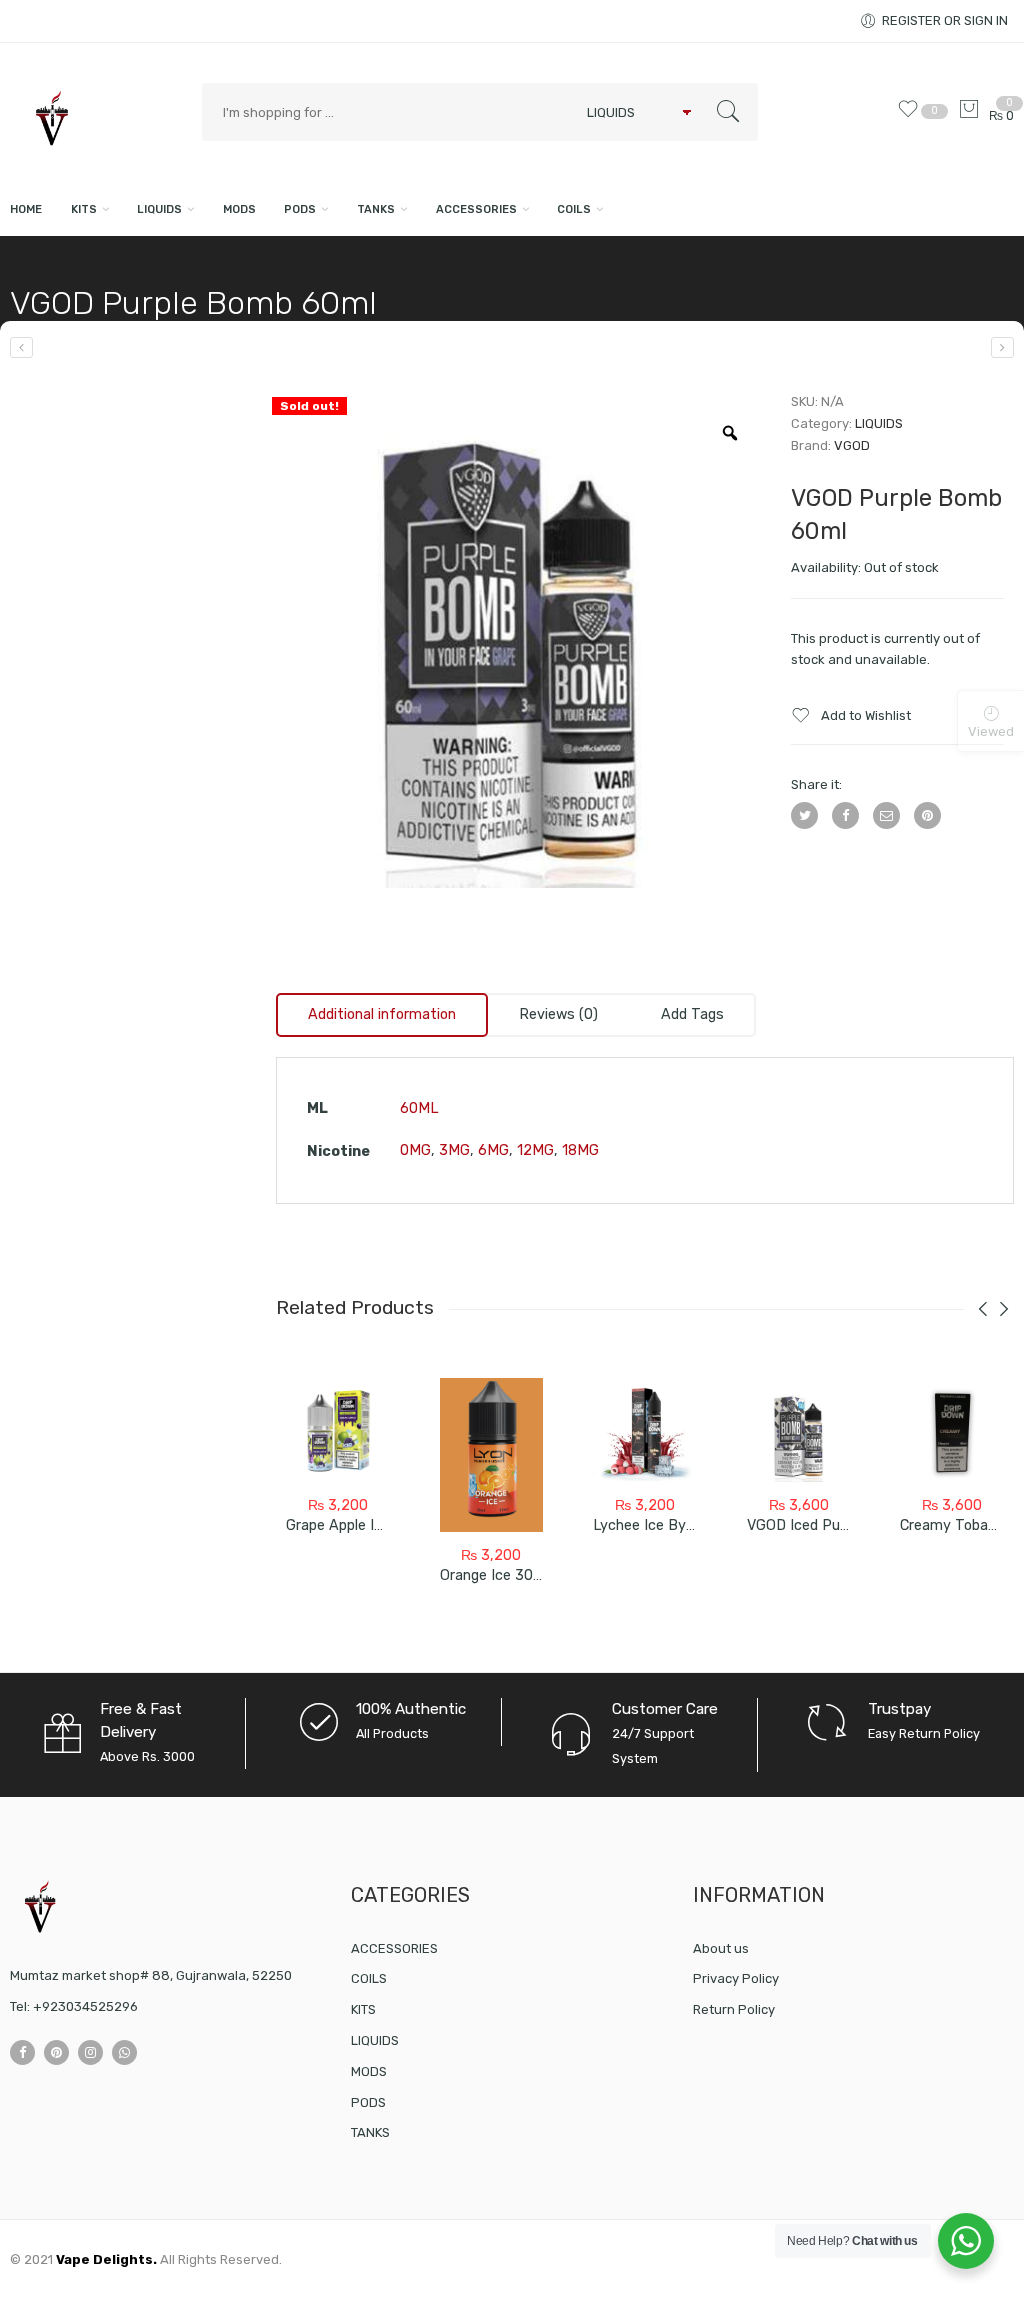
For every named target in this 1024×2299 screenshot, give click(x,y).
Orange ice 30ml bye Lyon (527, 1575)
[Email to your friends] (886, 815)
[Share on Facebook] (845, 815)
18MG (580, 1150)
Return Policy (734, 2009)
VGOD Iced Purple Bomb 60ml (846, 1525)
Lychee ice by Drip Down (675, 1525)
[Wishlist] (912, 115)
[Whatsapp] (124, 2052)
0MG (415, 1150)
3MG (454, 1150)
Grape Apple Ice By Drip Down (384, 1525)
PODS (300, 209)
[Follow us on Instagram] (90, 2052)
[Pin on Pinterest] (927, 815)
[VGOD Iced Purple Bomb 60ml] (799, 1430)
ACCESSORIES (476, 209)
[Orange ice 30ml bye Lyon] (492, 1455)
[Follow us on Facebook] (22, 2052)
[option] (519, 645)
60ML (419, 1108)
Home (26, 209)
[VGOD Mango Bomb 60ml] (21, 347)
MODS (239, 209)
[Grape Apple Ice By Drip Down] (338, 1430)
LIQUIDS (159, 209)
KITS (84, 209)
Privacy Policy (736, 1978)
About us (721, 1948)
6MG (493, 1150)
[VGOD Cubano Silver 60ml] (1002, 347)
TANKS (376, 209)
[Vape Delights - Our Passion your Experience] (96, 118)
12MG (535, 1150)
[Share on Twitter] (804, 815)
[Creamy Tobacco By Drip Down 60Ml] (952, 1430)
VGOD (852, 445)
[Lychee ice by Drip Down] (645, 1430)
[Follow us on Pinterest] (56, 2052)
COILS (574, 209)
